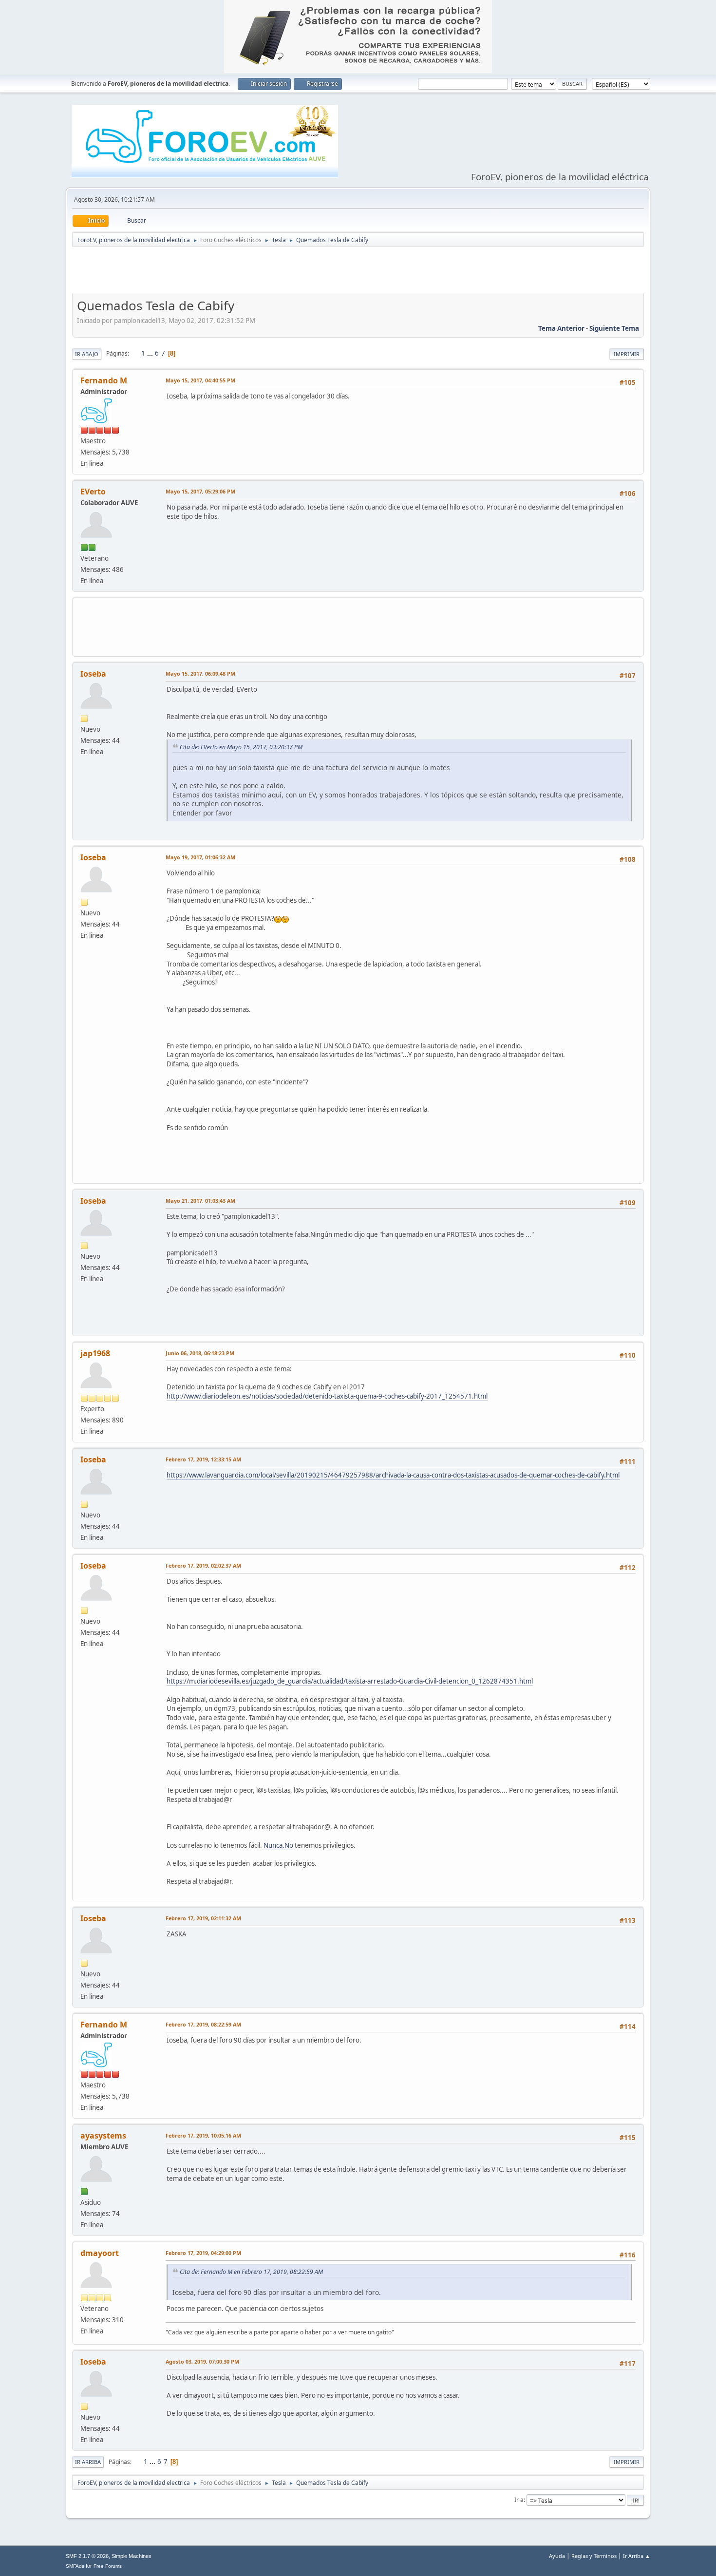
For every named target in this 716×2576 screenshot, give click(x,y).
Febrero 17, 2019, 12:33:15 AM (203, 1459)
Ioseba (93, 674)
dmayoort (100, 2253)
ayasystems (103, 2136)
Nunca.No (278, 1845)
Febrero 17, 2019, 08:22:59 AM (203, 2024)
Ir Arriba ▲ (637, 2556)
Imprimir (627, 354)
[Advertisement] (358, 272)
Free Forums (108, 2566)
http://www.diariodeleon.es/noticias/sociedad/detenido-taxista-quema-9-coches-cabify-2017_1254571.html (327, 1396)
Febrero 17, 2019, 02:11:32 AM (203, 1918)
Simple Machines (132, 2556)
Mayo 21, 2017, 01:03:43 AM (200, 1201)
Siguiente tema (614, 328)
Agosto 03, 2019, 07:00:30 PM (202, 2361)
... (151, 353)
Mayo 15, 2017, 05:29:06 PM (200, 491)
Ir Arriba (88, 2462)
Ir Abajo (87, 354)
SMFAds (75, 2566)
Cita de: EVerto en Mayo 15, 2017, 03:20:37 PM (241, 747)
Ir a (519, 2500)
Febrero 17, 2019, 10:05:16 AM (203, 2135)
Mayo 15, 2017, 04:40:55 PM (200, 380)
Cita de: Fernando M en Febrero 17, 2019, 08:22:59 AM (251, 2272)
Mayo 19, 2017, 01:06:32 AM (200, 857)
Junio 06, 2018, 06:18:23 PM (200, 1353)
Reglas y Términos (594, 2556)
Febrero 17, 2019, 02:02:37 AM (203, 1565)
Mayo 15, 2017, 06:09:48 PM (200, 673)
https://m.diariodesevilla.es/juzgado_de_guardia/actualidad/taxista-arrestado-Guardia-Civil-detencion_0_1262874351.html (350, 1681)
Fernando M (104, 380)
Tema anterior (561, 328)
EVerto (93, 492)
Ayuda (557, 2556)
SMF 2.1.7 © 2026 (87, 2556)
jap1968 (95, 1353)
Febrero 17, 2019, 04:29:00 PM (203, 2253)
